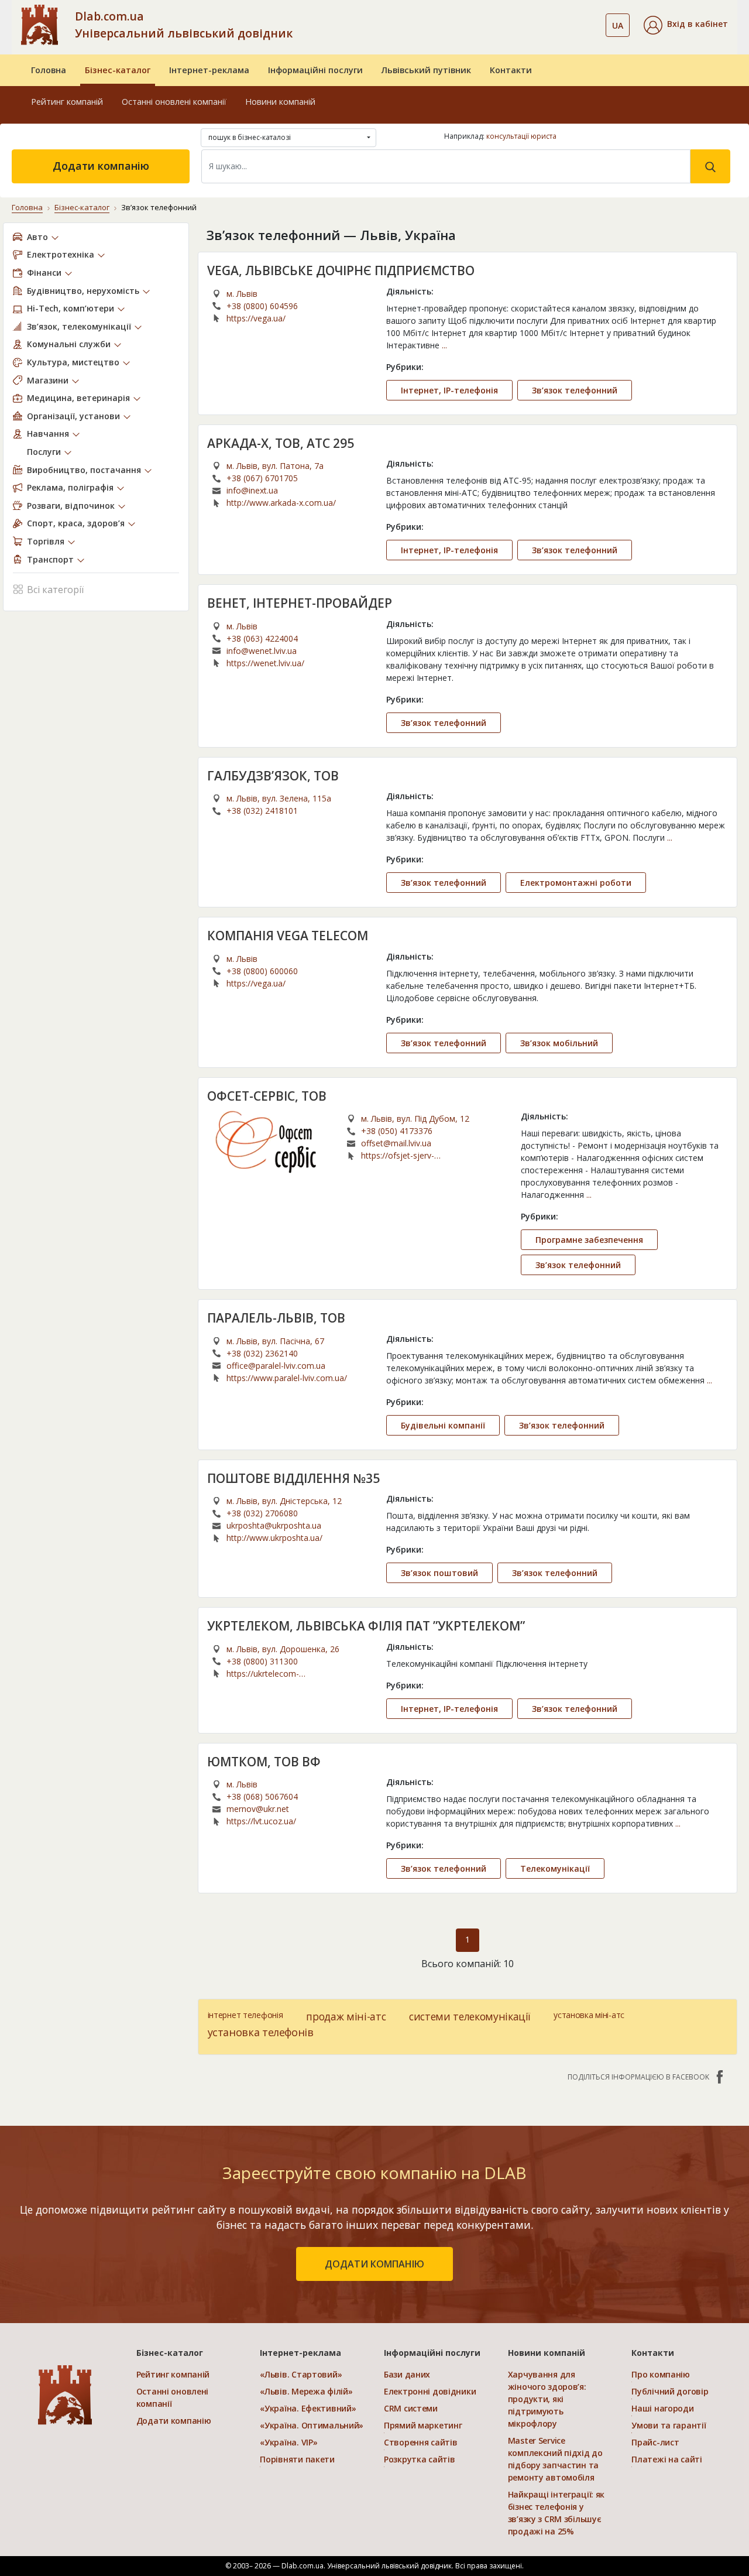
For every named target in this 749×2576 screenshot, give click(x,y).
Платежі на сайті (667, 2459)
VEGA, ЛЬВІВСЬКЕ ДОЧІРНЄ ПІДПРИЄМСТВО (341, 270)
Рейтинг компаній (67, 102)
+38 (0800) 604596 (262, 306)
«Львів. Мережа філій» (306, 2391)
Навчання (48, 434)
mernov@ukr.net (258, 1809)
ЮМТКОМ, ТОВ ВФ (264, 1762)
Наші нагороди (662, 2408)
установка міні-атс (589, 2015)
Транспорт (50, 559)
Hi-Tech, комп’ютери (71, 308)
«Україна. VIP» (288, 2442)
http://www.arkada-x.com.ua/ (281, 503)
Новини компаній (280, 102)
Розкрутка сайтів (420, 2459)
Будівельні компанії (443, 1425)
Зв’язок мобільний (559, 1043)
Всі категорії (55, 590)
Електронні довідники (430, 2391)
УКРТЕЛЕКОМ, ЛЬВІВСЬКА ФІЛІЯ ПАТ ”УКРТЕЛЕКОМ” (366, 1626)
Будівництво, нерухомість (83, 291)
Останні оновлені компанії (174, 102)
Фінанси (44, 273)
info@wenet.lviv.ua (262, 651)
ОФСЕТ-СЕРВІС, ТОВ (267, 1096)
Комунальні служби (69, 344)
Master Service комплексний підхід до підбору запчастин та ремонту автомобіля (555, 2459)
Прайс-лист (655, 2442)
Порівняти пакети (297, 2459)
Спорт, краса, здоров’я (76, 523)
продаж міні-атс (346, 2016)
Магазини (48, 380)
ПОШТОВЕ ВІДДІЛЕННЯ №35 (293, 1478)
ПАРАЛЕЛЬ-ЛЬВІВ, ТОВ (276, 1318)
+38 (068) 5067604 (262, 1796)
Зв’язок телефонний (575, 390)
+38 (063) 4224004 (262, 638)
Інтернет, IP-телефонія (449, 390)
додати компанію (374, 2264)
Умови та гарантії (669, 2425)
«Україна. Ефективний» (308, 2408)
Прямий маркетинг (423, 2425)
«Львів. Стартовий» (301, 2374)
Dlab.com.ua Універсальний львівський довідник (184, 25)
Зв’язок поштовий (439, 1573)
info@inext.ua (252, 490)
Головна (49, 70)
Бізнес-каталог (118, 70)
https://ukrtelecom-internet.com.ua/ (263, 1674)
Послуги (44, 452)
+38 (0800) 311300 (262, 1661)
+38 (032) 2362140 (262, 1353)
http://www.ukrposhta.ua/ (274, 1538)
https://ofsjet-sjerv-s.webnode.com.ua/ (398, 1156)
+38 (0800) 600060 (262, 971)
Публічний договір (670, 2391)
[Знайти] (710, 166)
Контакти (511, 70)
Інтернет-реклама (209, 70)
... (444, 345)
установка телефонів (261, 2032)
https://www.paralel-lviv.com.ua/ (287, 1378)
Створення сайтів (421, 2442)
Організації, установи (73, 416)
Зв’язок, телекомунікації (79, 326)
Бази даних (407, 2374)
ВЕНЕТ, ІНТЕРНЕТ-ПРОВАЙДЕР (300, 603)
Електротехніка (61, 254)
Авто (37, 237)
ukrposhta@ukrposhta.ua (274, 1525)
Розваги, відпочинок (71, 506)
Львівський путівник (426, 70)
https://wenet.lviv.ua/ (265, 663)
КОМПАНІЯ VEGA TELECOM (288, 936)
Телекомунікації (555, 1868)
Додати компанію (101, 166)
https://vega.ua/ (256, 318)
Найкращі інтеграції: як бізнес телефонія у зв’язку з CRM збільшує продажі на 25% (556, 2513)
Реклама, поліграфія (70, 487)
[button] (686, 25)
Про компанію (661, 2374)
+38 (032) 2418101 (262, 811)
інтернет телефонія (245, 2015)
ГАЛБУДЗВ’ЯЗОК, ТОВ (273, 776)
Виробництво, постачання (84, 470)
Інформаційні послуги (315, 70)
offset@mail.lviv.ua (396, 1143)
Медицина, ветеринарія (78, 398)
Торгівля (46, 541)
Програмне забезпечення (589, 1240)
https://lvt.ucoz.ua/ (261, 1821)
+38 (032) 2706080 (262, 1513)
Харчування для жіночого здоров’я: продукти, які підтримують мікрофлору (547, 2399)
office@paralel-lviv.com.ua (276, 1366)
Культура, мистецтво (73, 362)
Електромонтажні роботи (576, 883)
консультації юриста (521, 136)
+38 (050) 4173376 (397, 1131)
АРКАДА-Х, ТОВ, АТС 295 (281, 443)
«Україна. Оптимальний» (312, 2425)
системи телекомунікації (470, 2016)
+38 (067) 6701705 (262, 478)
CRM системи (411, 2408)
